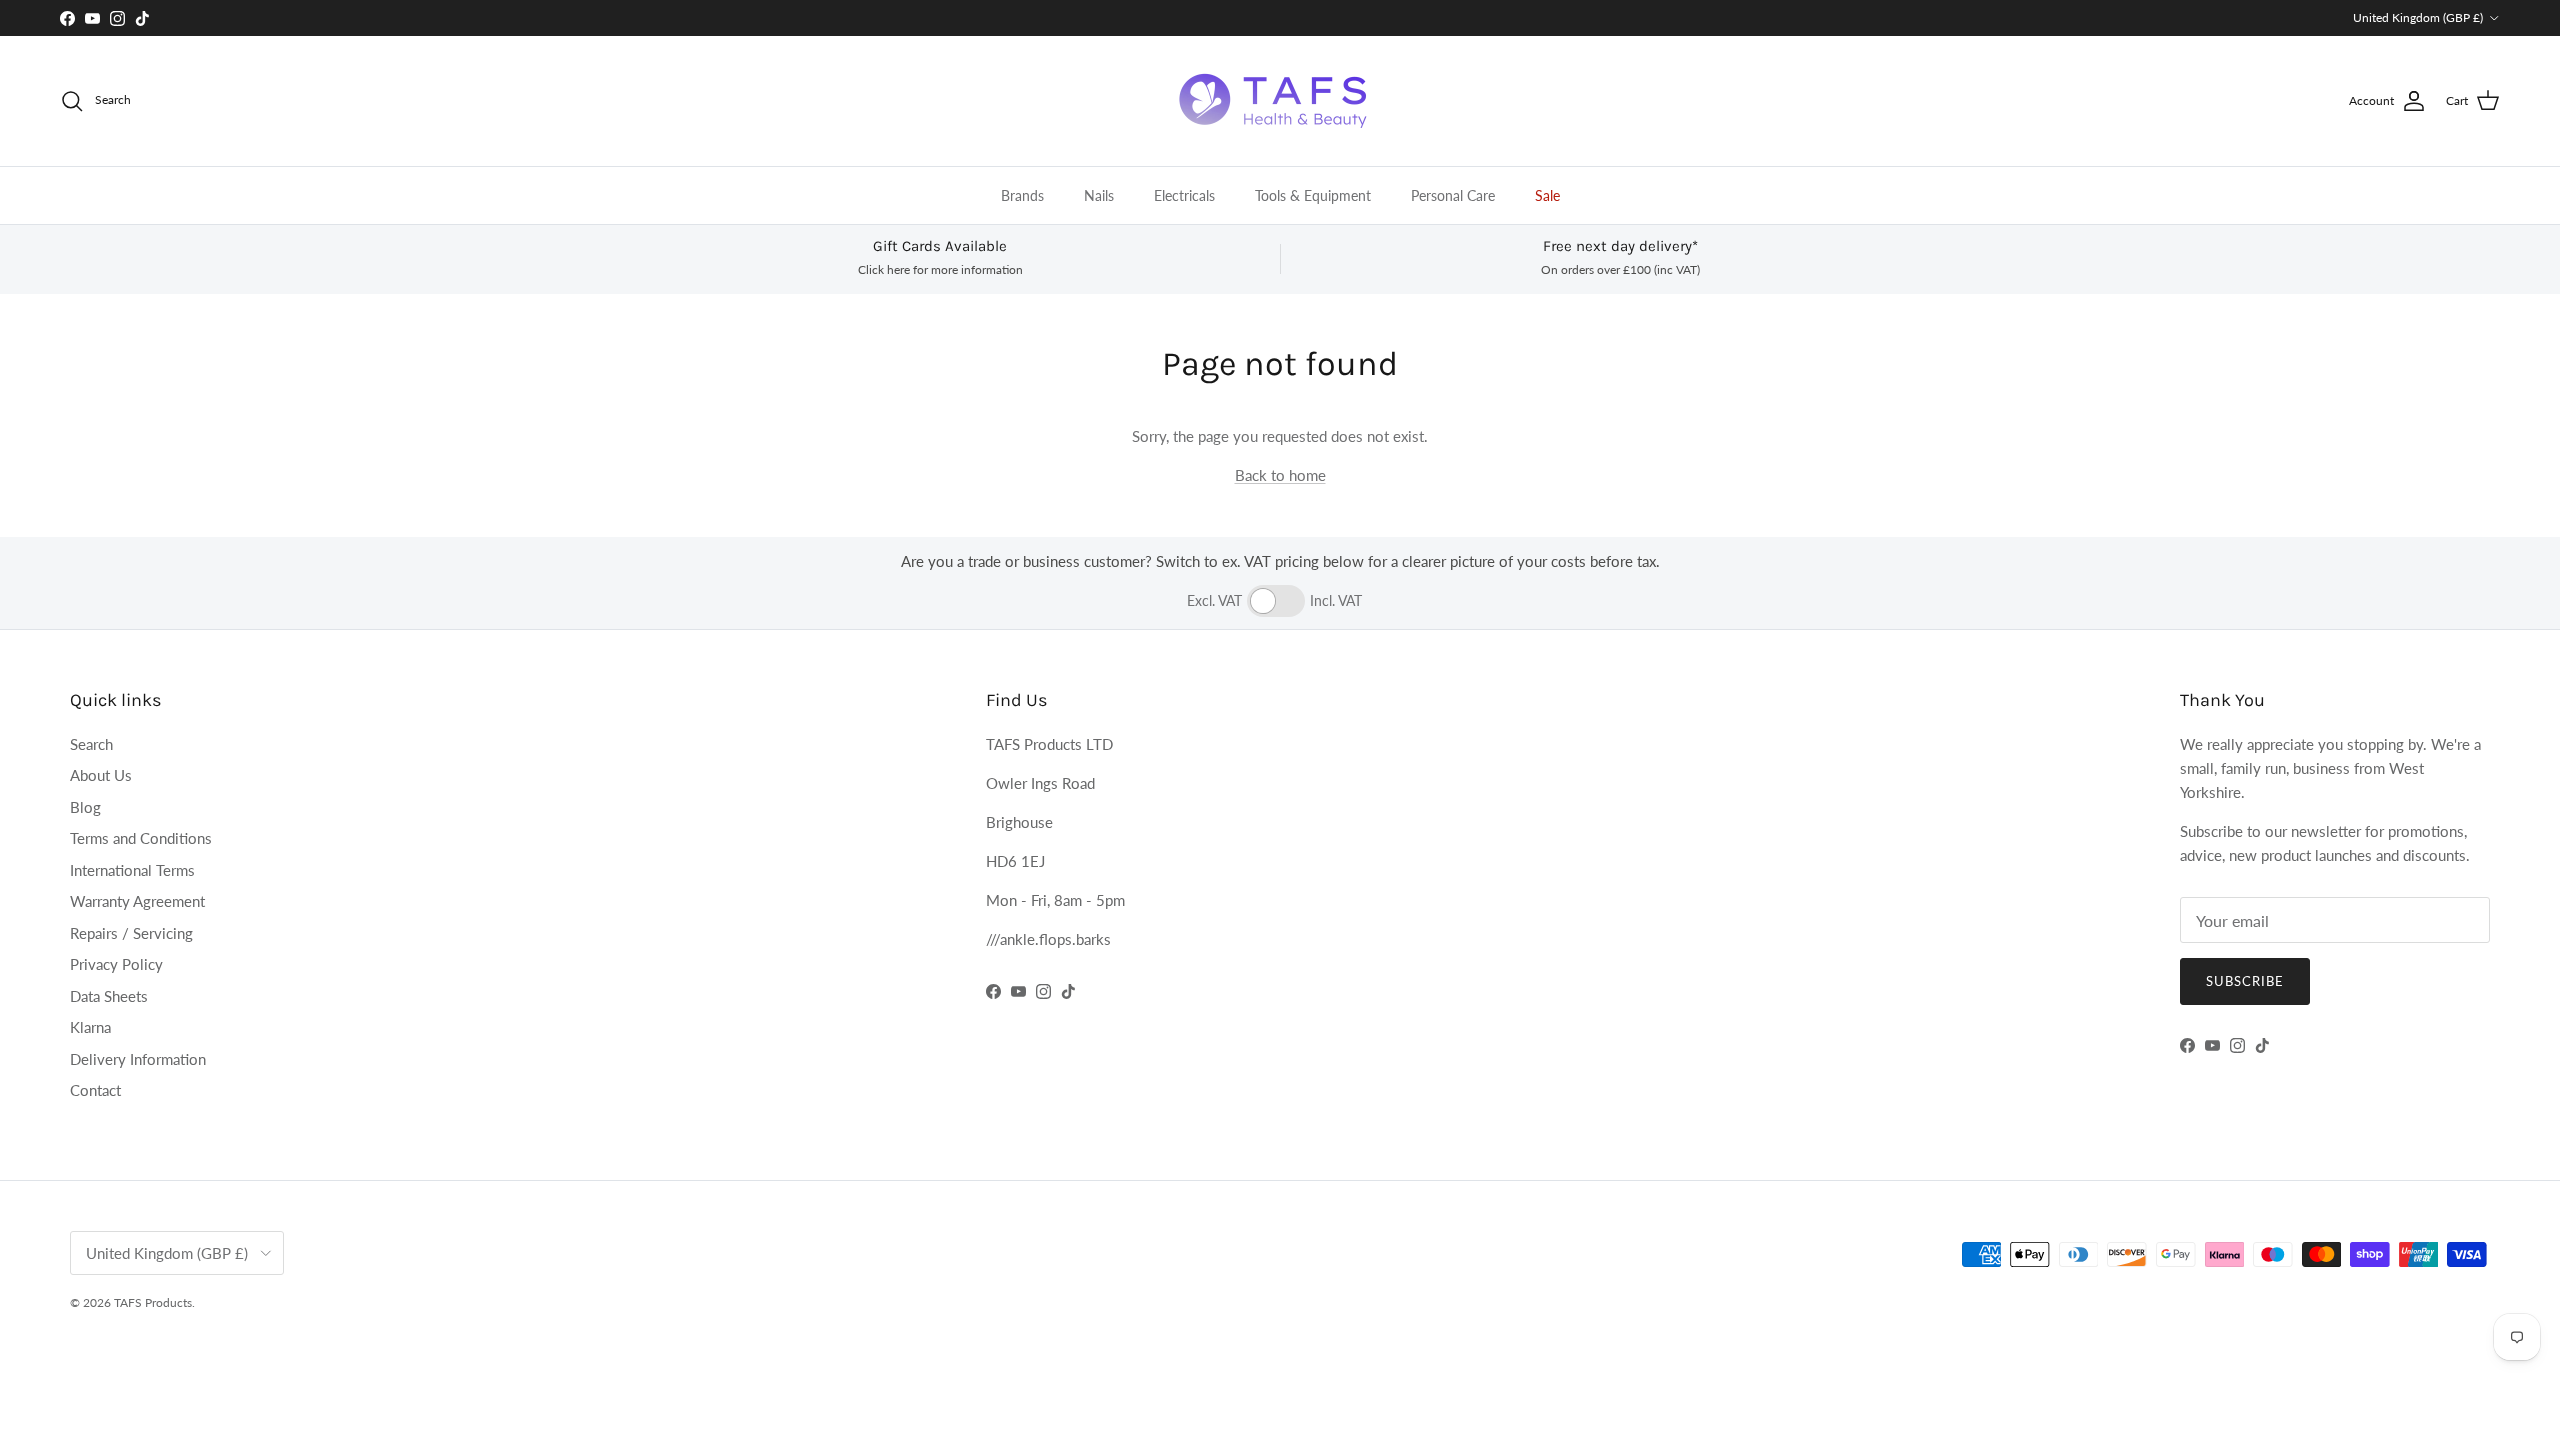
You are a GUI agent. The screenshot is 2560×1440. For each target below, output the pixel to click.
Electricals (1184, 195)
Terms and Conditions (141, 838)
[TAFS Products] (1280, 101)
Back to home (1280, 475)
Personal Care (1453, 195)
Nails (1099, 195)
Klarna (90, 1027)
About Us (101, 775)
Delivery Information (138, 1059)
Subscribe (2245, 981)
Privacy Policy (116, 964)
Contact (95, 1090)
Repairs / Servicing (131, 933)
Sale (1547, 195)
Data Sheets (109, 996)
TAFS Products (153, 1302)
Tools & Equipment (1313, 195)
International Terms (132, 870)
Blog (85, 807)
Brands (1022, 195)
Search (91, 744)
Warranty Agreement (137, 901)
